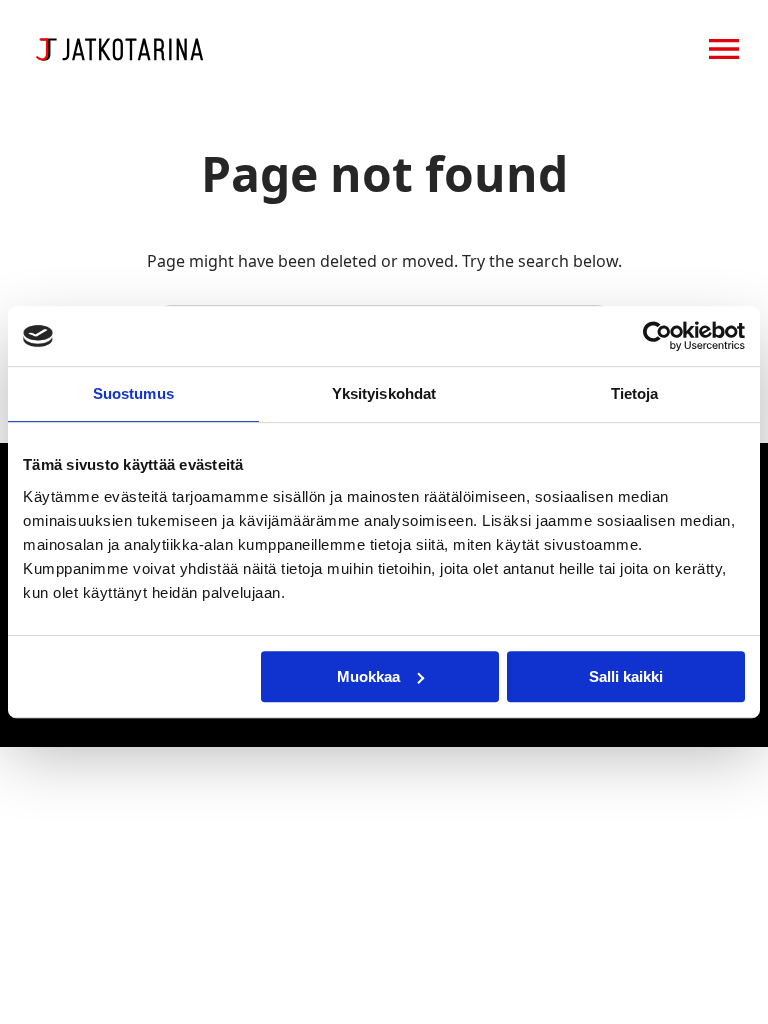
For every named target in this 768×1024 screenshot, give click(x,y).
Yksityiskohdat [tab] (384, 393)
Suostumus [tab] (133, 393)
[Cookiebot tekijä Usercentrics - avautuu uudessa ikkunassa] (657, 336)
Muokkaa (368, 676)
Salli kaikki (626, 676)
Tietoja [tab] (635, 393)
